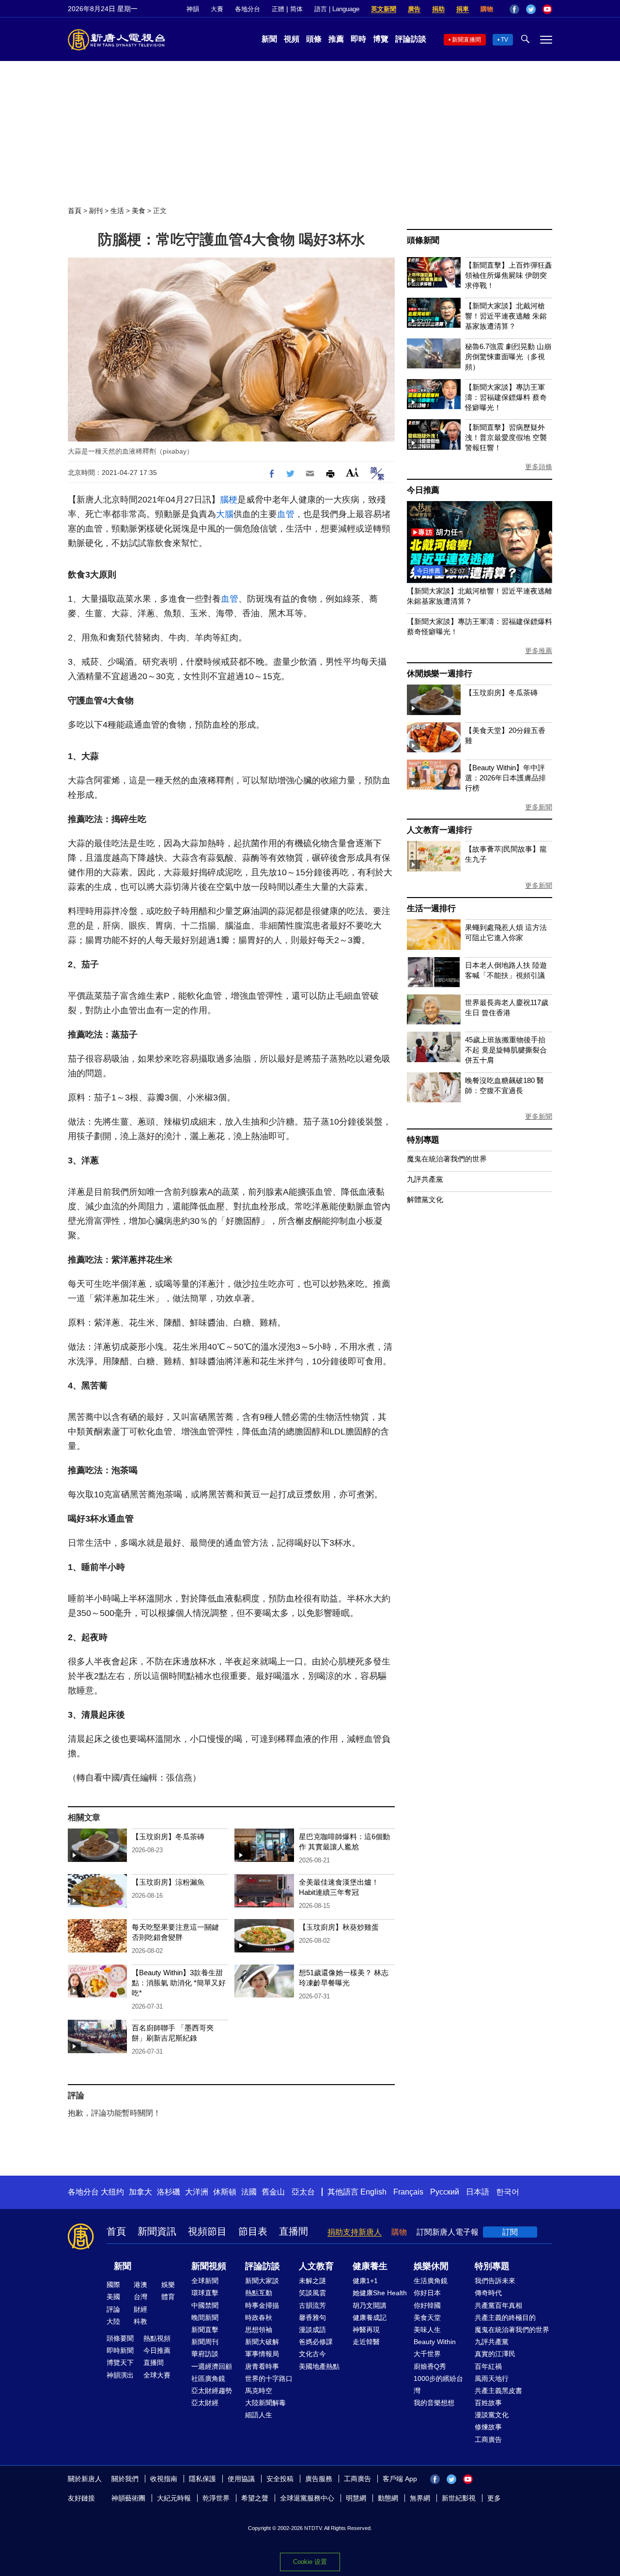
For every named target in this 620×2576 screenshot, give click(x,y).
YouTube (547, 9)
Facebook (514, 9)
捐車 (463, 9)
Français (408, 2192)
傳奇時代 (488, 2293)
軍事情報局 (262, 2354)
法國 (249, 2192)
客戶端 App (400, 2479)
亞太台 (303, 2192)
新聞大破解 (262, 2342)
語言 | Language (337, 9)
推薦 (336, 39)
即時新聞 (120, 2350)
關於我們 (125, 2479)
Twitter (531, 9)
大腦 (225, 514)
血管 (286, 514)
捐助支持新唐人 (355, 2232)
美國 (113, 2297)
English (373, 2192)
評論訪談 (411, 39)
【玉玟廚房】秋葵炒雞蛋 (339, 1927)
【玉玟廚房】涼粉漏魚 (168, 1882)
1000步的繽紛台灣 (438, 2385)
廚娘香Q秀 (430, 2366)
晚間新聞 (205, 2317)
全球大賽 (157, 2375)
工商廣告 (488, 2439)
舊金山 (273, 2192)
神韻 (193, 9)
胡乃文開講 (370, 2305)
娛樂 (168, 2285)
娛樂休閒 (431, 2266)
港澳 (140, 2285)
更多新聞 (539, 807)
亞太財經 (205, 2403)
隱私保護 (202, 2479)
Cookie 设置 (310, 2562)
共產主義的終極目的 (505, 2317)
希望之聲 (255, 2498)
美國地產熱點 (319, 2366)
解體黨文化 (425, 1199)
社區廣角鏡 (208, 2378)
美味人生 (427, 2330)
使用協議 (241, 2479)
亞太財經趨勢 (212, 2391)
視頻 (292, 39)
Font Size (352, 472)
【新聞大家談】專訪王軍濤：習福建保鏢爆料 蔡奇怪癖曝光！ (506, 397)
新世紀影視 (459, 2498)
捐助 (438, 9)
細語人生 (259, 2415)
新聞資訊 (157, 2231)
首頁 (75, 211)
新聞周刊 (205, 2342)
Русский (445, 2192)
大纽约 (112, 2192)
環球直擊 (205, 2293)
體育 (168, 2297)
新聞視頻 (209, 2266)
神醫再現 (366, 2330)
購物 (487, 9)
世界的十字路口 (269, 2378)
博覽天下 (120, 2363)
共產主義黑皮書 (498, 2391)
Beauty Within (435, 2342)
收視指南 (164, 2479)
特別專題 (423, 1140)
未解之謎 (312, 2281)
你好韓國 (427, 2305)
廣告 (414, 9)
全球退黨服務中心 (307, 2498)
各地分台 (248, 9)
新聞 (269, 39)
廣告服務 (319, 2479)
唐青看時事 (262, 2366)
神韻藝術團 (128, 2498)
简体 (296, 9)
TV (504, 40)
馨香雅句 (312, 2317)
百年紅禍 (488, 2366)
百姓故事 (488, 2403)
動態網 (388, 2498)
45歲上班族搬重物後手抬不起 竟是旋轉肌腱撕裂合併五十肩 (506, 1050)
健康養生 (370, 2266)
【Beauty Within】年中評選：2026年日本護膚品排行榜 (505, 778)
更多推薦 (539, 651)
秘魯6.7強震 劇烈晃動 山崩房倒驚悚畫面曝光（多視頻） (508, 357)
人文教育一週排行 (439, 830)
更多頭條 (539, 467)
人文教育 (316, 2266)
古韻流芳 (312, 2305)
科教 (140, 2321)
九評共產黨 (425, 1179)
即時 (358, 39)
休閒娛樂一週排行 (439, 674)
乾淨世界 (216, 2498)
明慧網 (356, 2498)
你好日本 (427, 2293)
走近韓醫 (366, 2342)
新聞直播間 (466, 40)
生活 (117, 211)
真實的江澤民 (495, 2354)
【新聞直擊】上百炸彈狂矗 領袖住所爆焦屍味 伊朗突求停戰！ (509, 275)
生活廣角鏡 (431, 2281)
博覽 (381, 39)
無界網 (420, 2498)
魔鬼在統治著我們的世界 (447, 1159)
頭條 (314, 39)
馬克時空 (259, 2391)
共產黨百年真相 (498, 2305)
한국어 (508, 2192)
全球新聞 (205, 2281)
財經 (140, 2309)
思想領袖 (259, 2330)
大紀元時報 (174, 2498)
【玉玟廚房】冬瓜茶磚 (168, 1837)
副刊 (96, 211)
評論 (113, 2309)
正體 (278, 9)
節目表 (253, 2231)
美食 (139, 211)
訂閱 (510, 2232)
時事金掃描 (262, 2305)
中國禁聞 (205, 2305)
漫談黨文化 (492, 2415)
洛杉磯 (169, 2192)
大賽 (217, 9)
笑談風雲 (312, 2293)
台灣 (140, 2297)
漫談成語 (312, 2330)
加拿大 (140, 2192)
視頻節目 (207, 2231)
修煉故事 (488, 2427)
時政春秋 (259, 2317)
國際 (113, 2285)
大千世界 (427, 2354)
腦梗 (229, 500)
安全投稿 (280, 2479)
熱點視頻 (157, 2338)
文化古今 (312, 2354)
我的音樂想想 (434, 2403)
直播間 (294, 2231)
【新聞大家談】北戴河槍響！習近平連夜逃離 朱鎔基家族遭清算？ (506, 316)
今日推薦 (423, 490)
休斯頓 (225, 2192)
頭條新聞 (423, 240)
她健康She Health (380, 2293)
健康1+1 (365, 2281)
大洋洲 (197, 2192)
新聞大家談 (262, 2281)
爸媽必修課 (316, 2342)
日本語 (478, 2192)
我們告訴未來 (495, 2281)
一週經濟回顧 (212, 2366)
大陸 (113, 2321)
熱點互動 (259, 2293)
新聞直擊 (205, 2330)
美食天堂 (427, 2317)
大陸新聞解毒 (265, 2403)
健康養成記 (370, 2317)
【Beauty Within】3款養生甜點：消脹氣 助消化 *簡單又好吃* (179, 1983)
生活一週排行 (431, 908)
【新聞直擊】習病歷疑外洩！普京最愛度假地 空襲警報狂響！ (506, 437)
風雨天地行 (492, 2378)
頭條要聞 (120, 2338)
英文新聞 (384, 9)
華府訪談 (205, 2354)
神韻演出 (120, 2375)
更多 (494, 2498)
